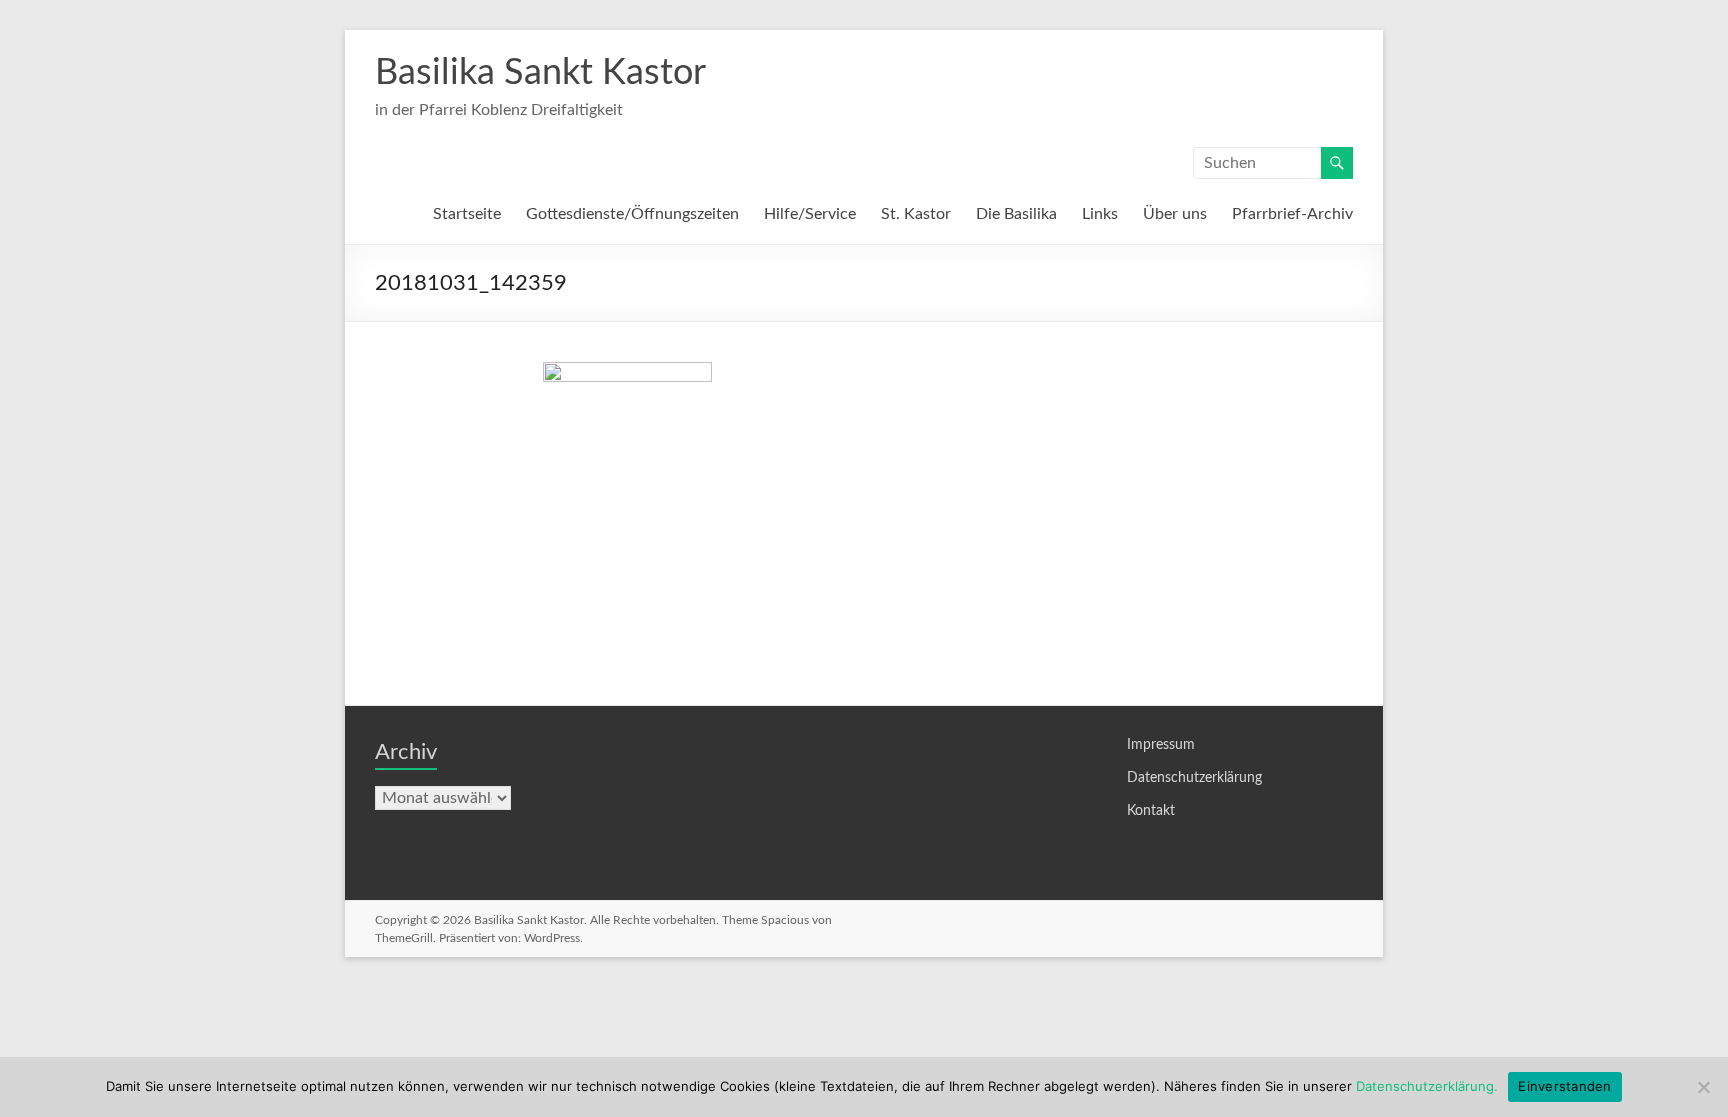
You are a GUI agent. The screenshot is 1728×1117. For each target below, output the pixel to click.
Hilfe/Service (810, 214)
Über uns (1175, 214)
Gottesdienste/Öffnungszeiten (632, 214)
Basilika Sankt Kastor (540, 73)
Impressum (1161, 745)
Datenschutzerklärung (1194, 778)
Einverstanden (1564, 1086)
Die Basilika (1016, 214)
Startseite (467, 214)
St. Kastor (916, 214)
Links (1100, 214)
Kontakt (1151, 811)
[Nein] (1703, 1087)
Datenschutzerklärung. (1427, 1086)
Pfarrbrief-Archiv (1292, 214)
